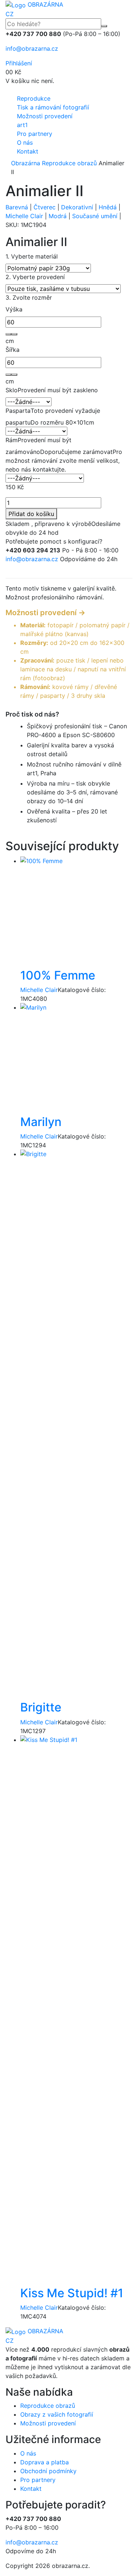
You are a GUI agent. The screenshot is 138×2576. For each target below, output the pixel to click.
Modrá (58, 216)
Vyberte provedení (35, 277)
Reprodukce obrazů (69, 163)
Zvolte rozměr (29, 297)
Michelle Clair (24, 216)
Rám (12, 440)
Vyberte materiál (32, 256)
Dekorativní (77, 207)
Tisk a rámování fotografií (53, 107)
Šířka (13, 350)
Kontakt (28, 151)
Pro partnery (35, 134)
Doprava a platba (45, 2462)
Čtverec (45, 207)
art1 (22, 125)
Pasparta (18, 411)
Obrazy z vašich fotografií (57, 2414)
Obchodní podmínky (48, 2471)
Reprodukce (34, 98)
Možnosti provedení (45, 116)
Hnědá (108, 207)
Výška (14, 309)
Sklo (12, 390)
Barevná (17, 207)
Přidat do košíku (31, 514)
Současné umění (95, 216)
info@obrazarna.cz (32, 48)
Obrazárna (26, 163)
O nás (25, 142)
